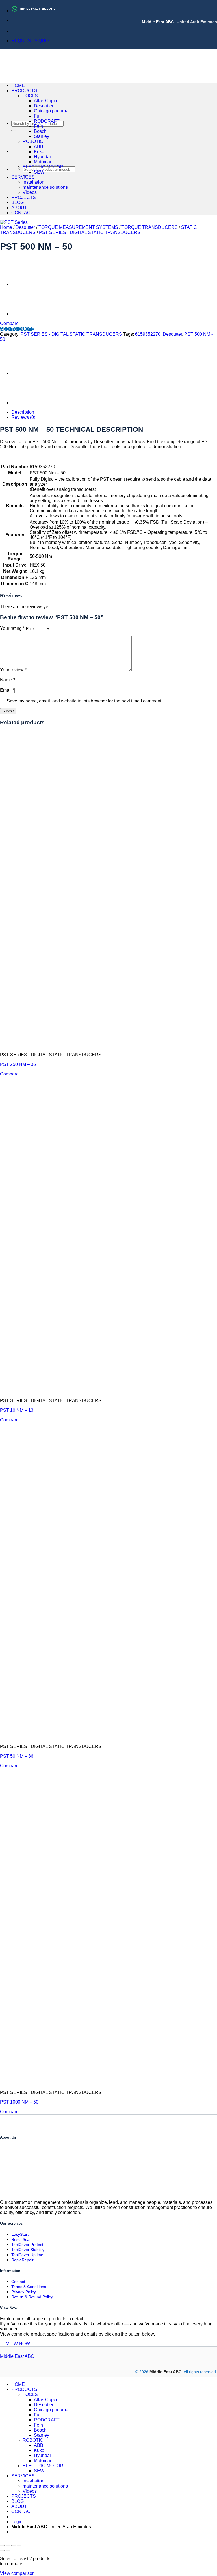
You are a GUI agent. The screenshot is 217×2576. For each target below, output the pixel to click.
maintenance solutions (45, 187)
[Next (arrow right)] (8, 2551)
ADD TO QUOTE (17, 329)
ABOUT (19, 208)
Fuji (38, 116)
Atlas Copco (46, 101)
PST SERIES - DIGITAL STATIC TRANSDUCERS (90, 232)
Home (6, 227)
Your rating (12, 628)
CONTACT (22, 213)
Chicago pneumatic (53, 111)
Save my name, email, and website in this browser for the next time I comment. (85, 701)
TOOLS (30, 96)
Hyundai (42, 157)
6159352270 (148, 334)
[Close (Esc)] (19, 2545)
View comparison (17, 2573)
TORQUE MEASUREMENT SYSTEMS (78, 227)
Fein (38, 126)
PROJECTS (24, 197)
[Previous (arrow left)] (2, 2551)
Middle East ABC (17, 2356)
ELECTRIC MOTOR (43, 167)
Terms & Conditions (29, 2287)
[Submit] (14, 131)
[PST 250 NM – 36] (25, 314)
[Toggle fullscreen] (8, 2545)
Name (7, 680)
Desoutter (44, 106)
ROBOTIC (33, 141)
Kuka (39, 152)
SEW (39, 172)
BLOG (18, 202)
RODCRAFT (47, 121)
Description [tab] (23, 412)
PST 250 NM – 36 (18, 1064)
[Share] (14, 2545)
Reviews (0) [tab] (23, 417)
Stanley (42, 136)
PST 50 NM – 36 (17, 1756)
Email (7, 690)
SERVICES (23, 177)
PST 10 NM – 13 (17, 1410)
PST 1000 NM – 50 (19, 2102)
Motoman (43, 162)
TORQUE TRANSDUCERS (150, 227)
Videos (30, 192)
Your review (13, 670)
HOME (18, 85)
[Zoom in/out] (2, 2545)
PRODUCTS (24, 91)
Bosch (40, 131)
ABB (39, 147)
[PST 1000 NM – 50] (25, 284)
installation (33, 182)
